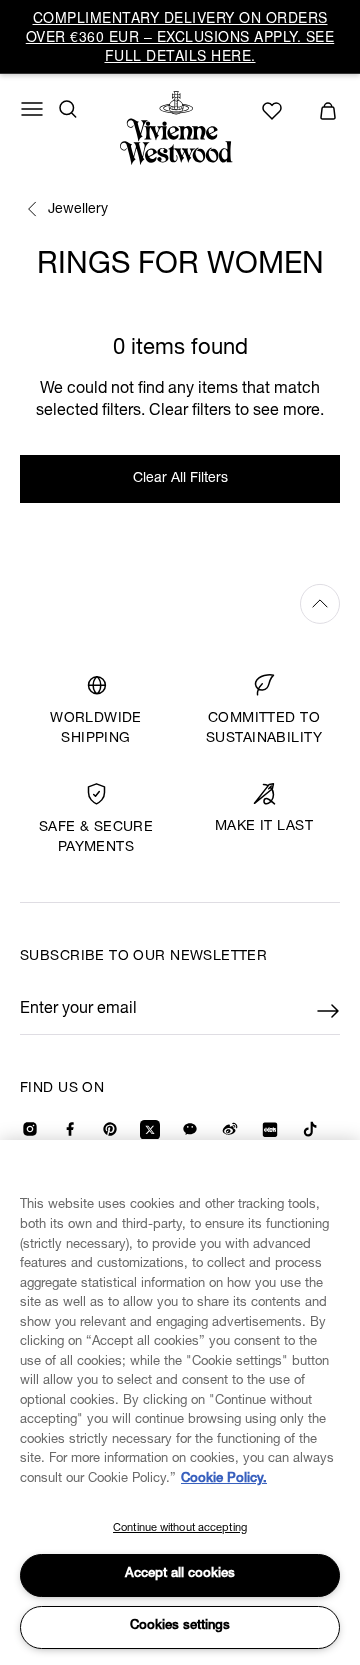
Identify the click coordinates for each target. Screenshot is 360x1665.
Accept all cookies (180, 1574)
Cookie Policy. (224, 1479)
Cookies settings (180, 1626)
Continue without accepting (180, 1528)
